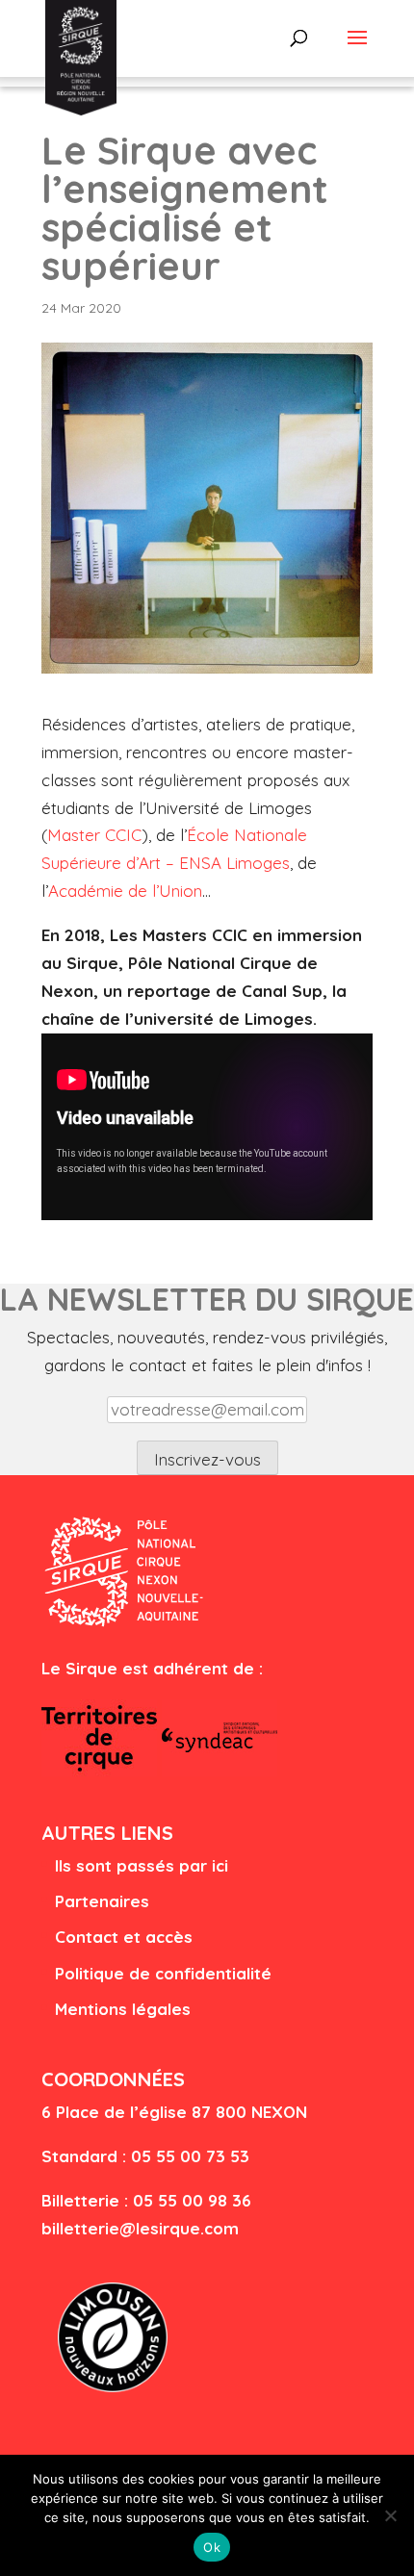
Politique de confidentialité (163, 1973)
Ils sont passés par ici (142, 1865)
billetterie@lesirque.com (140, 2228)
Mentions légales (123, 2009)
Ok (212, 2547)
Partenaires (102, 1901)
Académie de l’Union (125, 891)
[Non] (390, 2515)
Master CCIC (94, 835)
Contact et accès (124, 1937)
